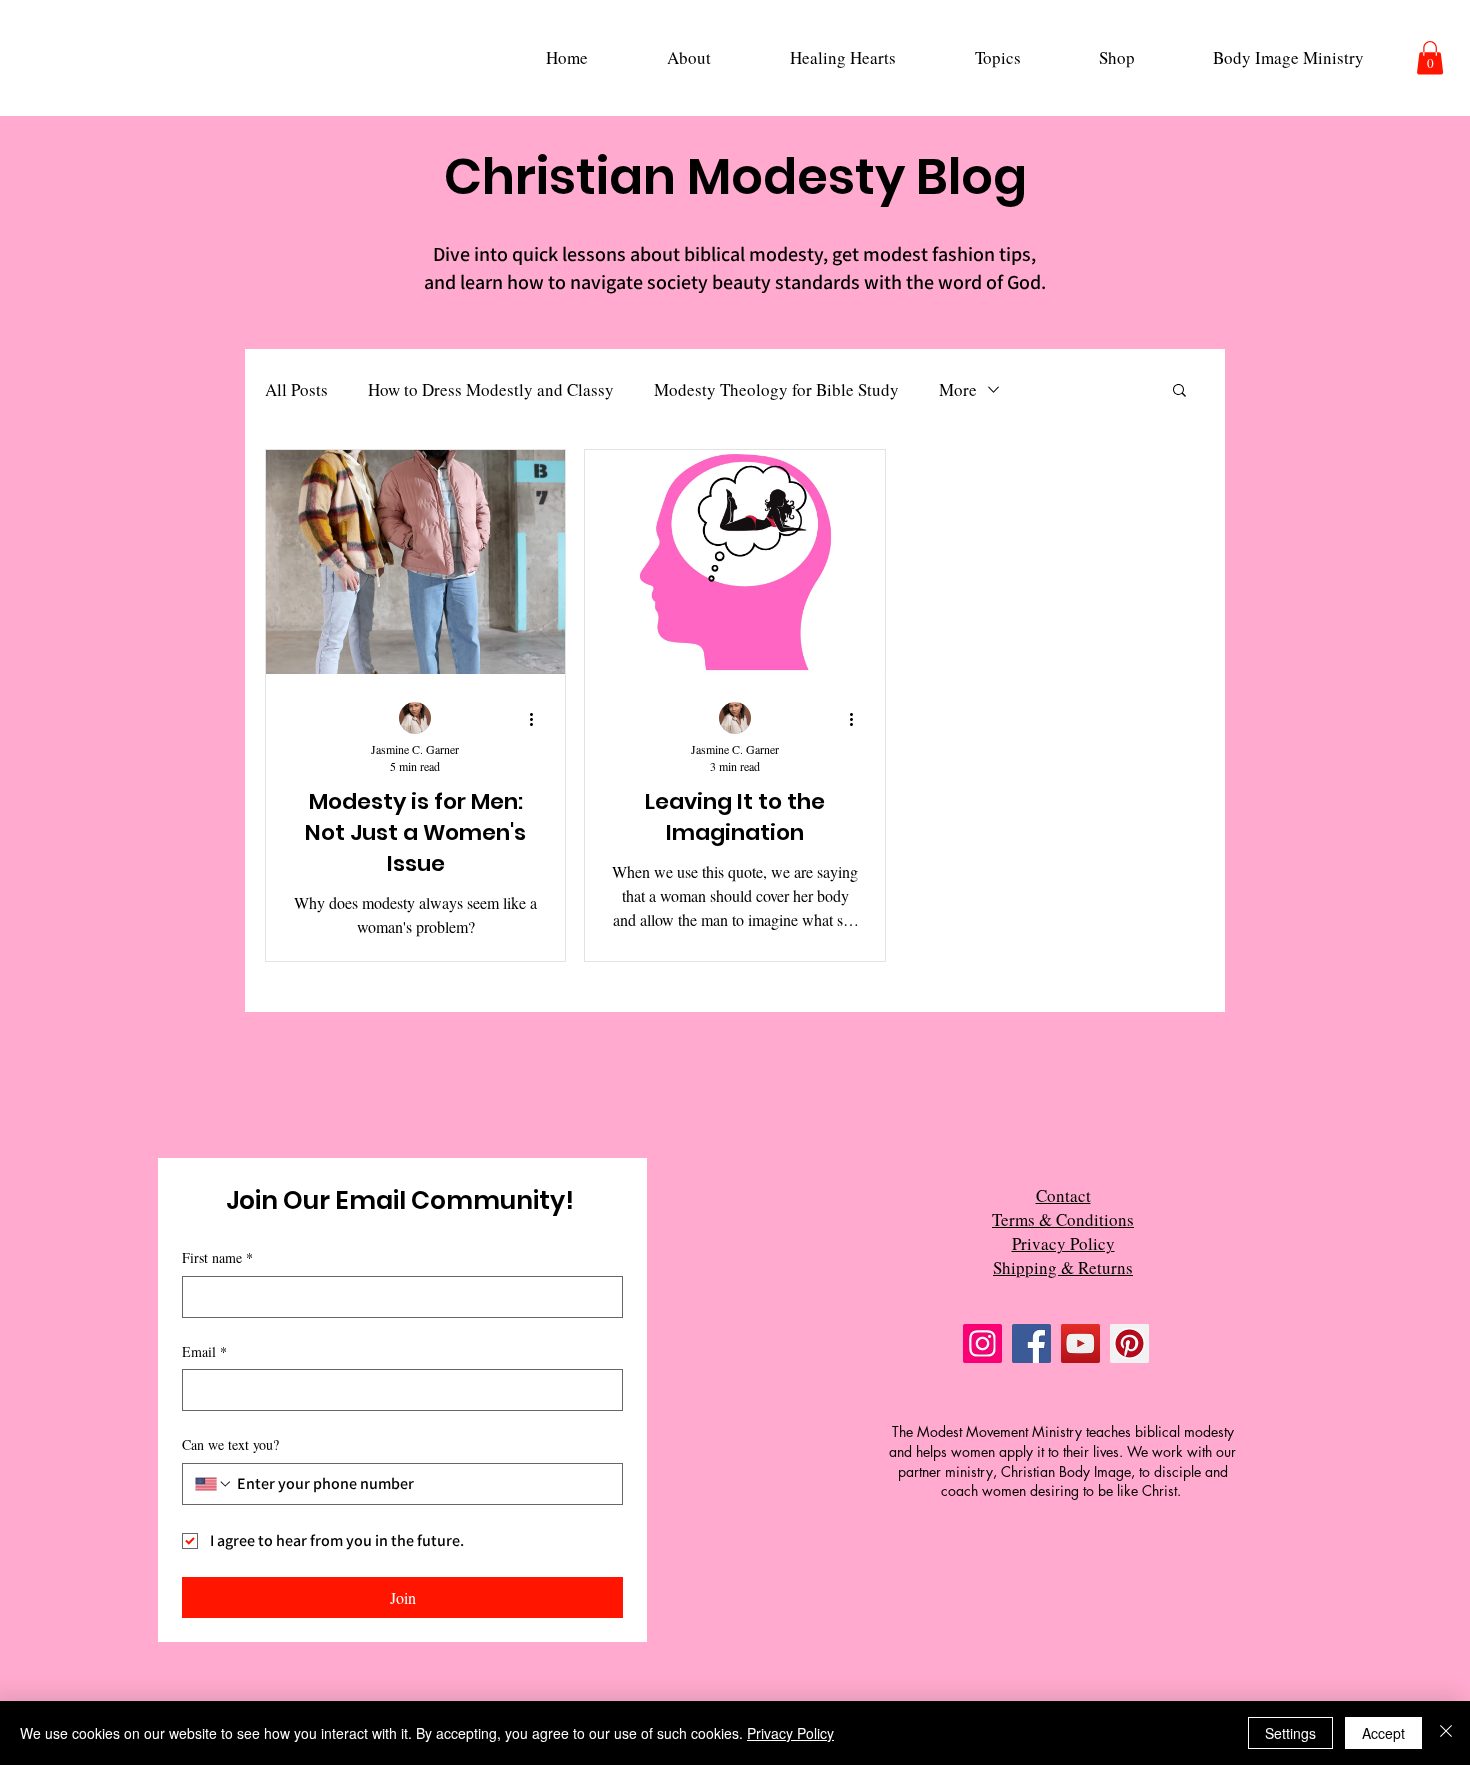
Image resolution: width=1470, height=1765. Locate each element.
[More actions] (538, 719)
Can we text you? (230, 1444)
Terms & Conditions (1063, 1219)
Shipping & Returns (1063, 1267)
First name (217, 1257)
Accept (1383, 1733)
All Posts (296, 389)
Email (204, 1351)
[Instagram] (982, 1343)
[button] (688, 57)
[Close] (1446, 1733)
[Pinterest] (1129, 1343)
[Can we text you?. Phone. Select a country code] (214, 1484)
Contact (1063, 1195)
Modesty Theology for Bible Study (776, 389)
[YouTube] (1080, 1343)
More (958, 389)
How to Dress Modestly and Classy (491, 389)
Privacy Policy (1063, 1243)
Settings (1290, 1733)
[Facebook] (1031, 1343)
